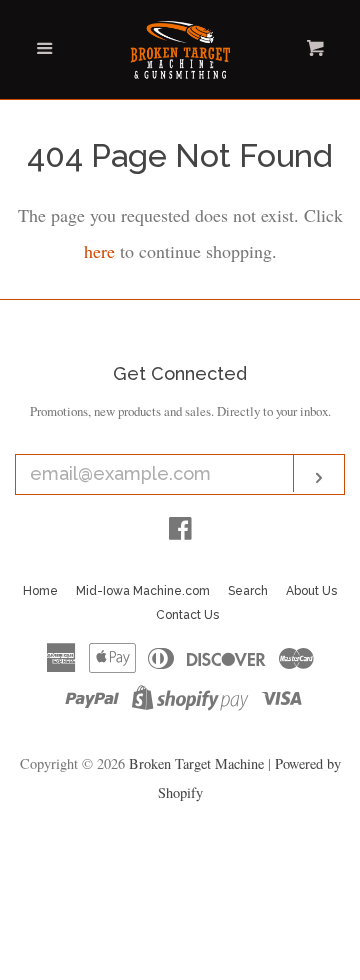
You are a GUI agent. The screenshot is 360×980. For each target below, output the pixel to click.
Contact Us (187, 615)
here (99, 251)
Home (40, 591)
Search (248, 591)
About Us (311, 591)
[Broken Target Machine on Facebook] (180, 531)
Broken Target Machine (196, 763)
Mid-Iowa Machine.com (143, 591)
